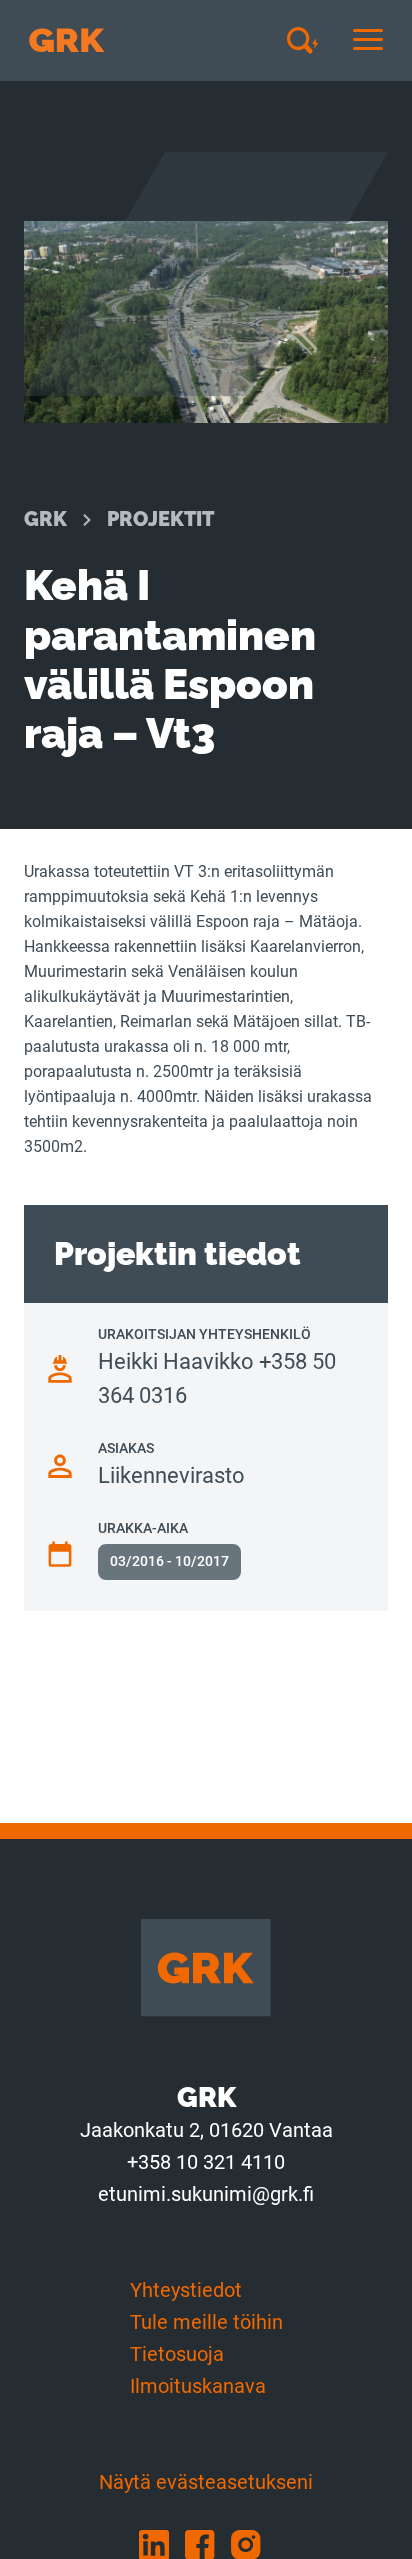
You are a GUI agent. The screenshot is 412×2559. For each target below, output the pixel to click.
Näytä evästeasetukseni (206, 2482)
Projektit (160, 519)
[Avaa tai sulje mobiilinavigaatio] (368, 40)
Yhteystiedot (186, 2290)
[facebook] (208, 2543)
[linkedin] (162, 2543)
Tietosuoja (177, 2354)
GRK (45, 519)
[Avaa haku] (310, 40)
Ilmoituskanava (198, 2386)
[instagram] (252, 2543)
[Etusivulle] (67, 40)
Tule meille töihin (206, 2322)
